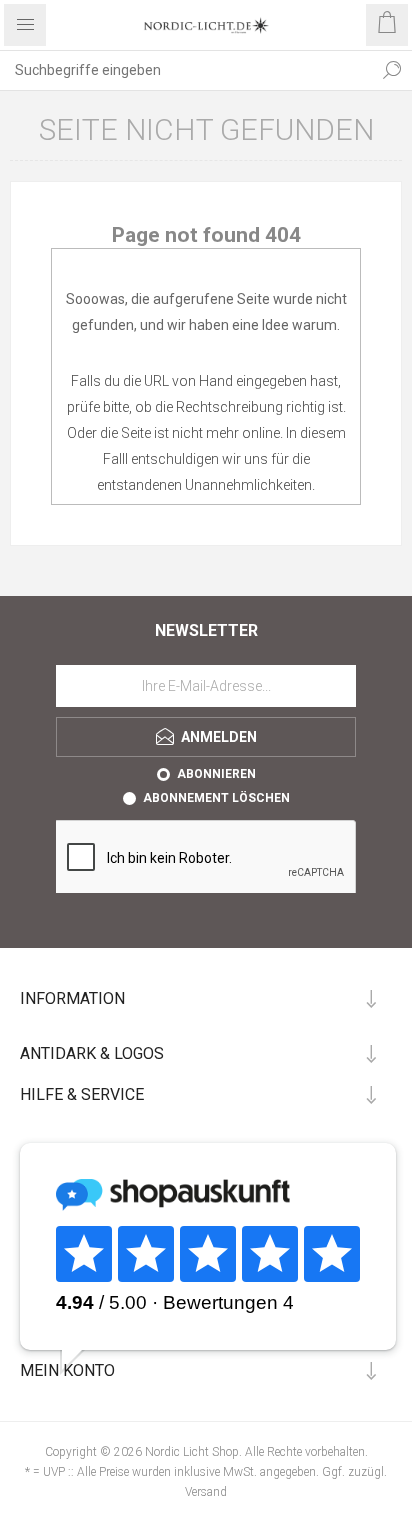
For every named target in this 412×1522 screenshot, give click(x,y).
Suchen (392, 70)
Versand (206, 1492)
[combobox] (186, 70)
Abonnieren (216, 774)
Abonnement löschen (216, 798)
